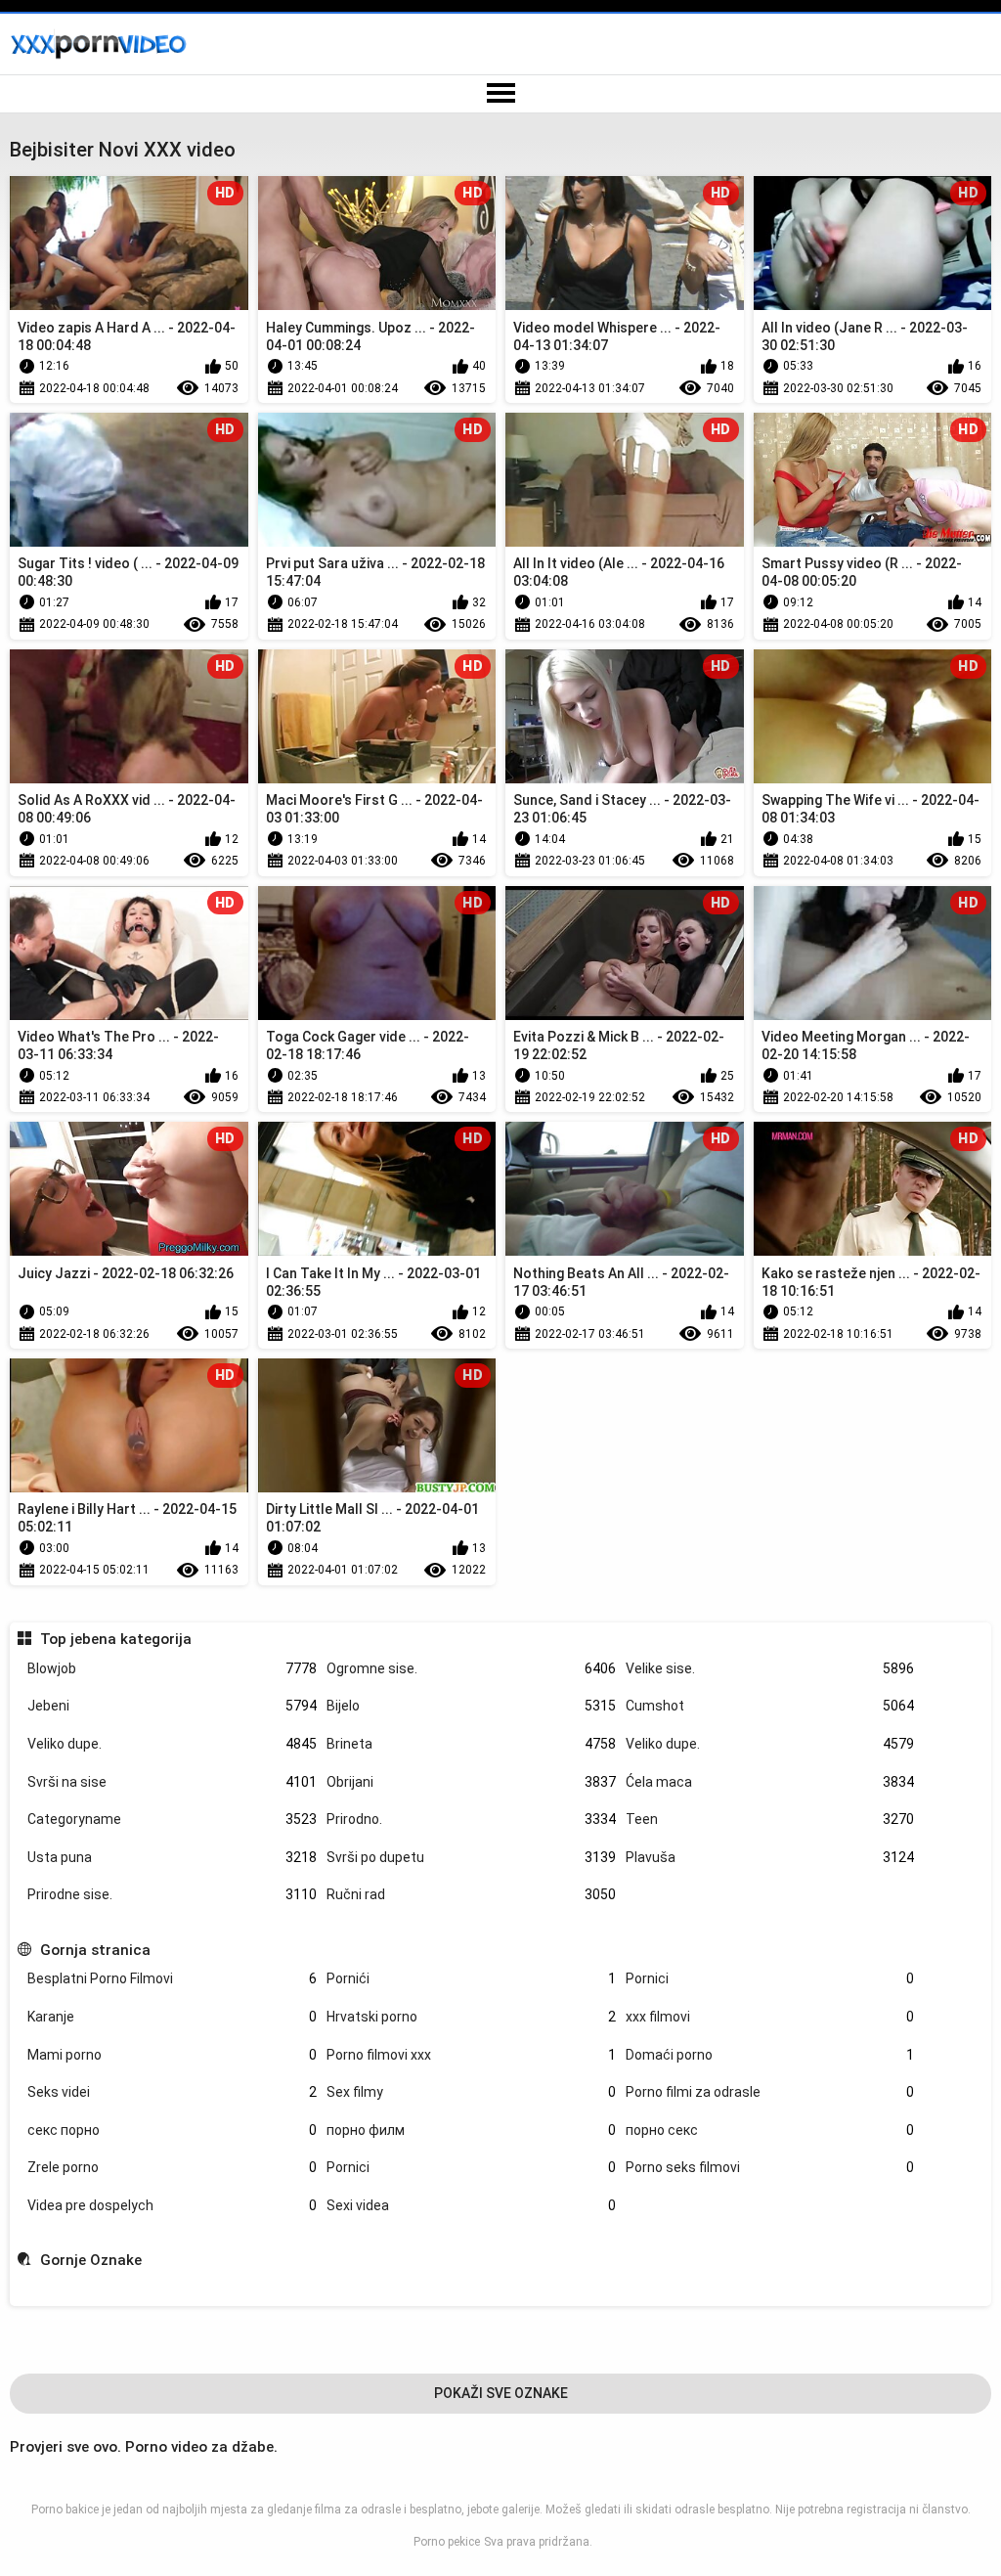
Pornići (471, 1978)
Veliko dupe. (172, 1744)
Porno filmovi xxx (471, 2055)
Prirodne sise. (172, 1894)
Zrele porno (172, 2167)
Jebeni (172, 1706)
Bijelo (471, 1706)
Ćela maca (770, 1782)
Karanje (172, 2017)
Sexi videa (471, 2205)
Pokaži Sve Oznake (501, 2393)
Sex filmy (471, 2092)
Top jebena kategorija (115, 1639)
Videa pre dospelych (172, 2205)
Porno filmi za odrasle (770, 2092)
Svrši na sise (172, 1782)
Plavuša (770, 1857)
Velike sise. (770, 1668)
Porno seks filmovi (770, 2167)
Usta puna (172, 1857)
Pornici (770, 1978)
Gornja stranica (95, 1950)
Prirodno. (471, 1819)
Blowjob (172, 1668)
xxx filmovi (770, 2017)
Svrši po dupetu (471, 1857)
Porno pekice (447, 2542)
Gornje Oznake (90, 2260)
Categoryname (172, 1819)
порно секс (770, 2130)
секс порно (172, 2130)
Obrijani (471, 1782)
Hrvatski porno (471, 2017)
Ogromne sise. (471, 1668)
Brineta (471, 1744)
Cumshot (770, 1706)
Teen (770, 1819)
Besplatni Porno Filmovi (172, 1978)
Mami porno (172, 2055)
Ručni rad (471, 1894)
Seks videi (172, 2092)
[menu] (500, 94)
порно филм (471, 2130)
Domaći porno (770, 2055)
